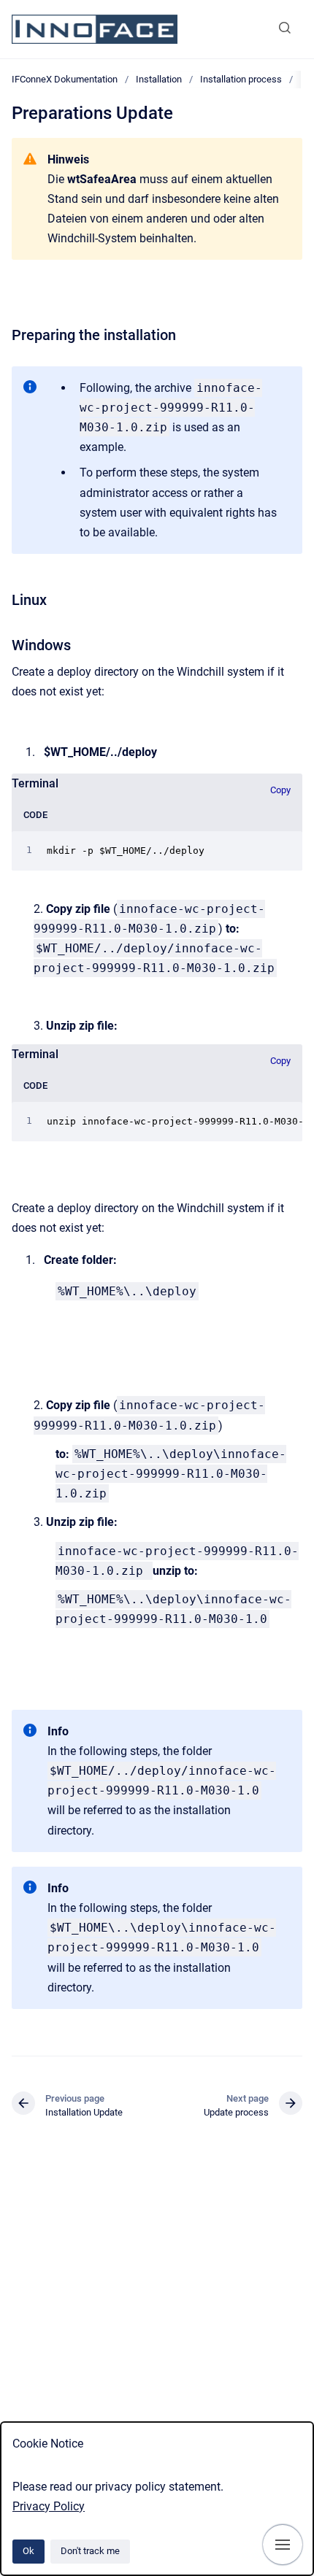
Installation (159, 79)
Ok (28, 2551)
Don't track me (90, 2551)
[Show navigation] (283, 2545)
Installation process (241, 79)
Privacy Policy (49, 2506)
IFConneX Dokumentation (65, 79)
